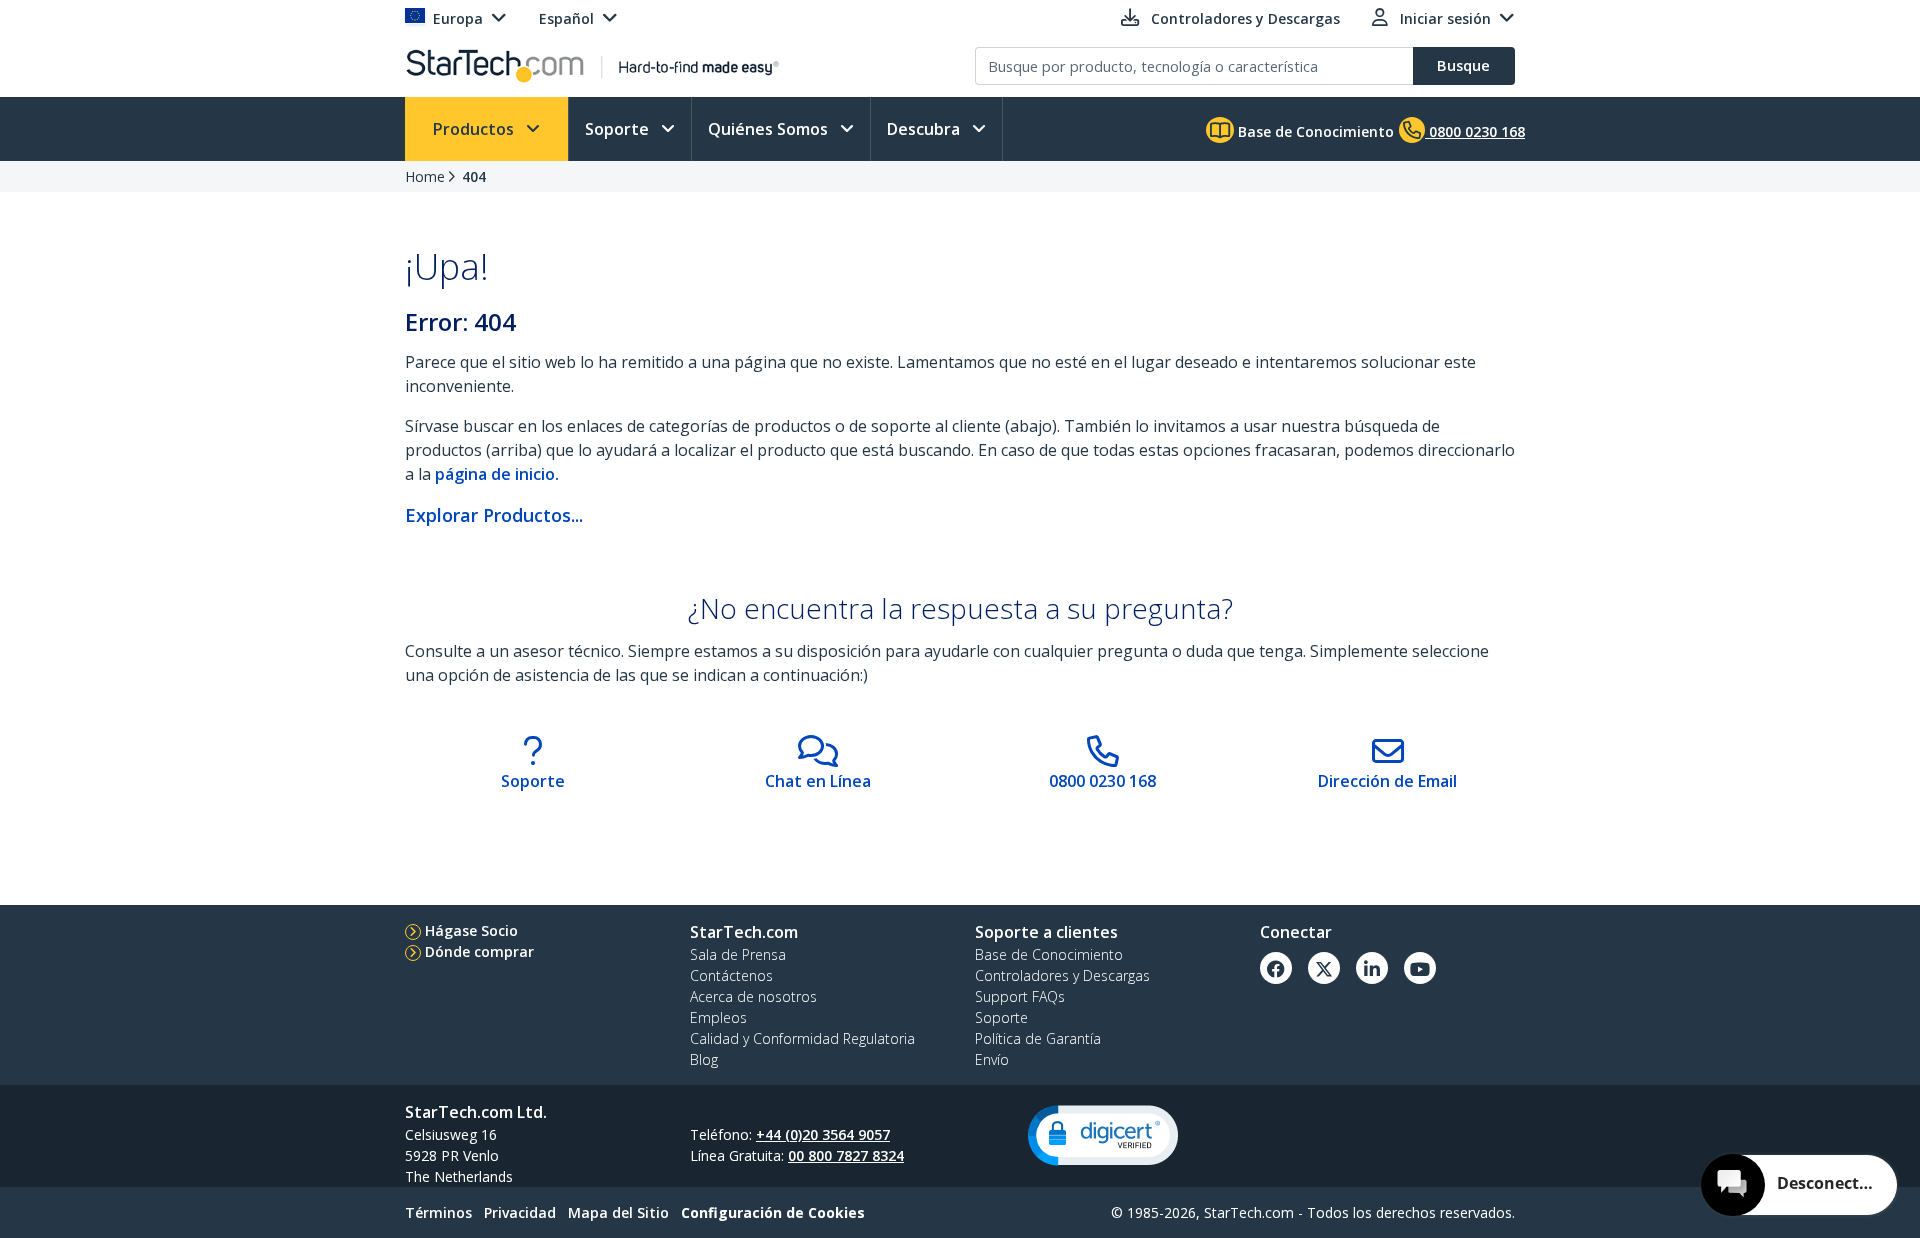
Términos (438, 1212)
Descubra (925, 129)
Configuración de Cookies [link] (773, 1212)
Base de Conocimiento (1314, 131)
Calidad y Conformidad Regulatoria (802, 1038)
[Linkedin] (1372, 968)
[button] (1103, 1135)
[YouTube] (1420, 968)
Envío (992, 1059)
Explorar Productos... (494, 515)
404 (474, 176)
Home (425, 176)
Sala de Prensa (738, 954)
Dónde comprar (479, 951)
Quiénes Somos (770, 129)
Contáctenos (731, 975)
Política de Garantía (1038, 1038)
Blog (704, 1059)
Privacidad (520, 1212)
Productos (475, 129)
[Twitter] (1324, 968)
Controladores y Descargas (1062, 975)
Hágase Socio (471, 930)
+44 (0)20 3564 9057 (823, 1134)
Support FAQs (1020, 996)
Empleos (718, 1017)
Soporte (619, 129)
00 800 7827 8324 (846, 1155)
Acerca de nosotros (753, 996)
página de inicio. (497, 474)
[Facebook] (1276, 968)
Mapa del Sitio (618, 1212)
